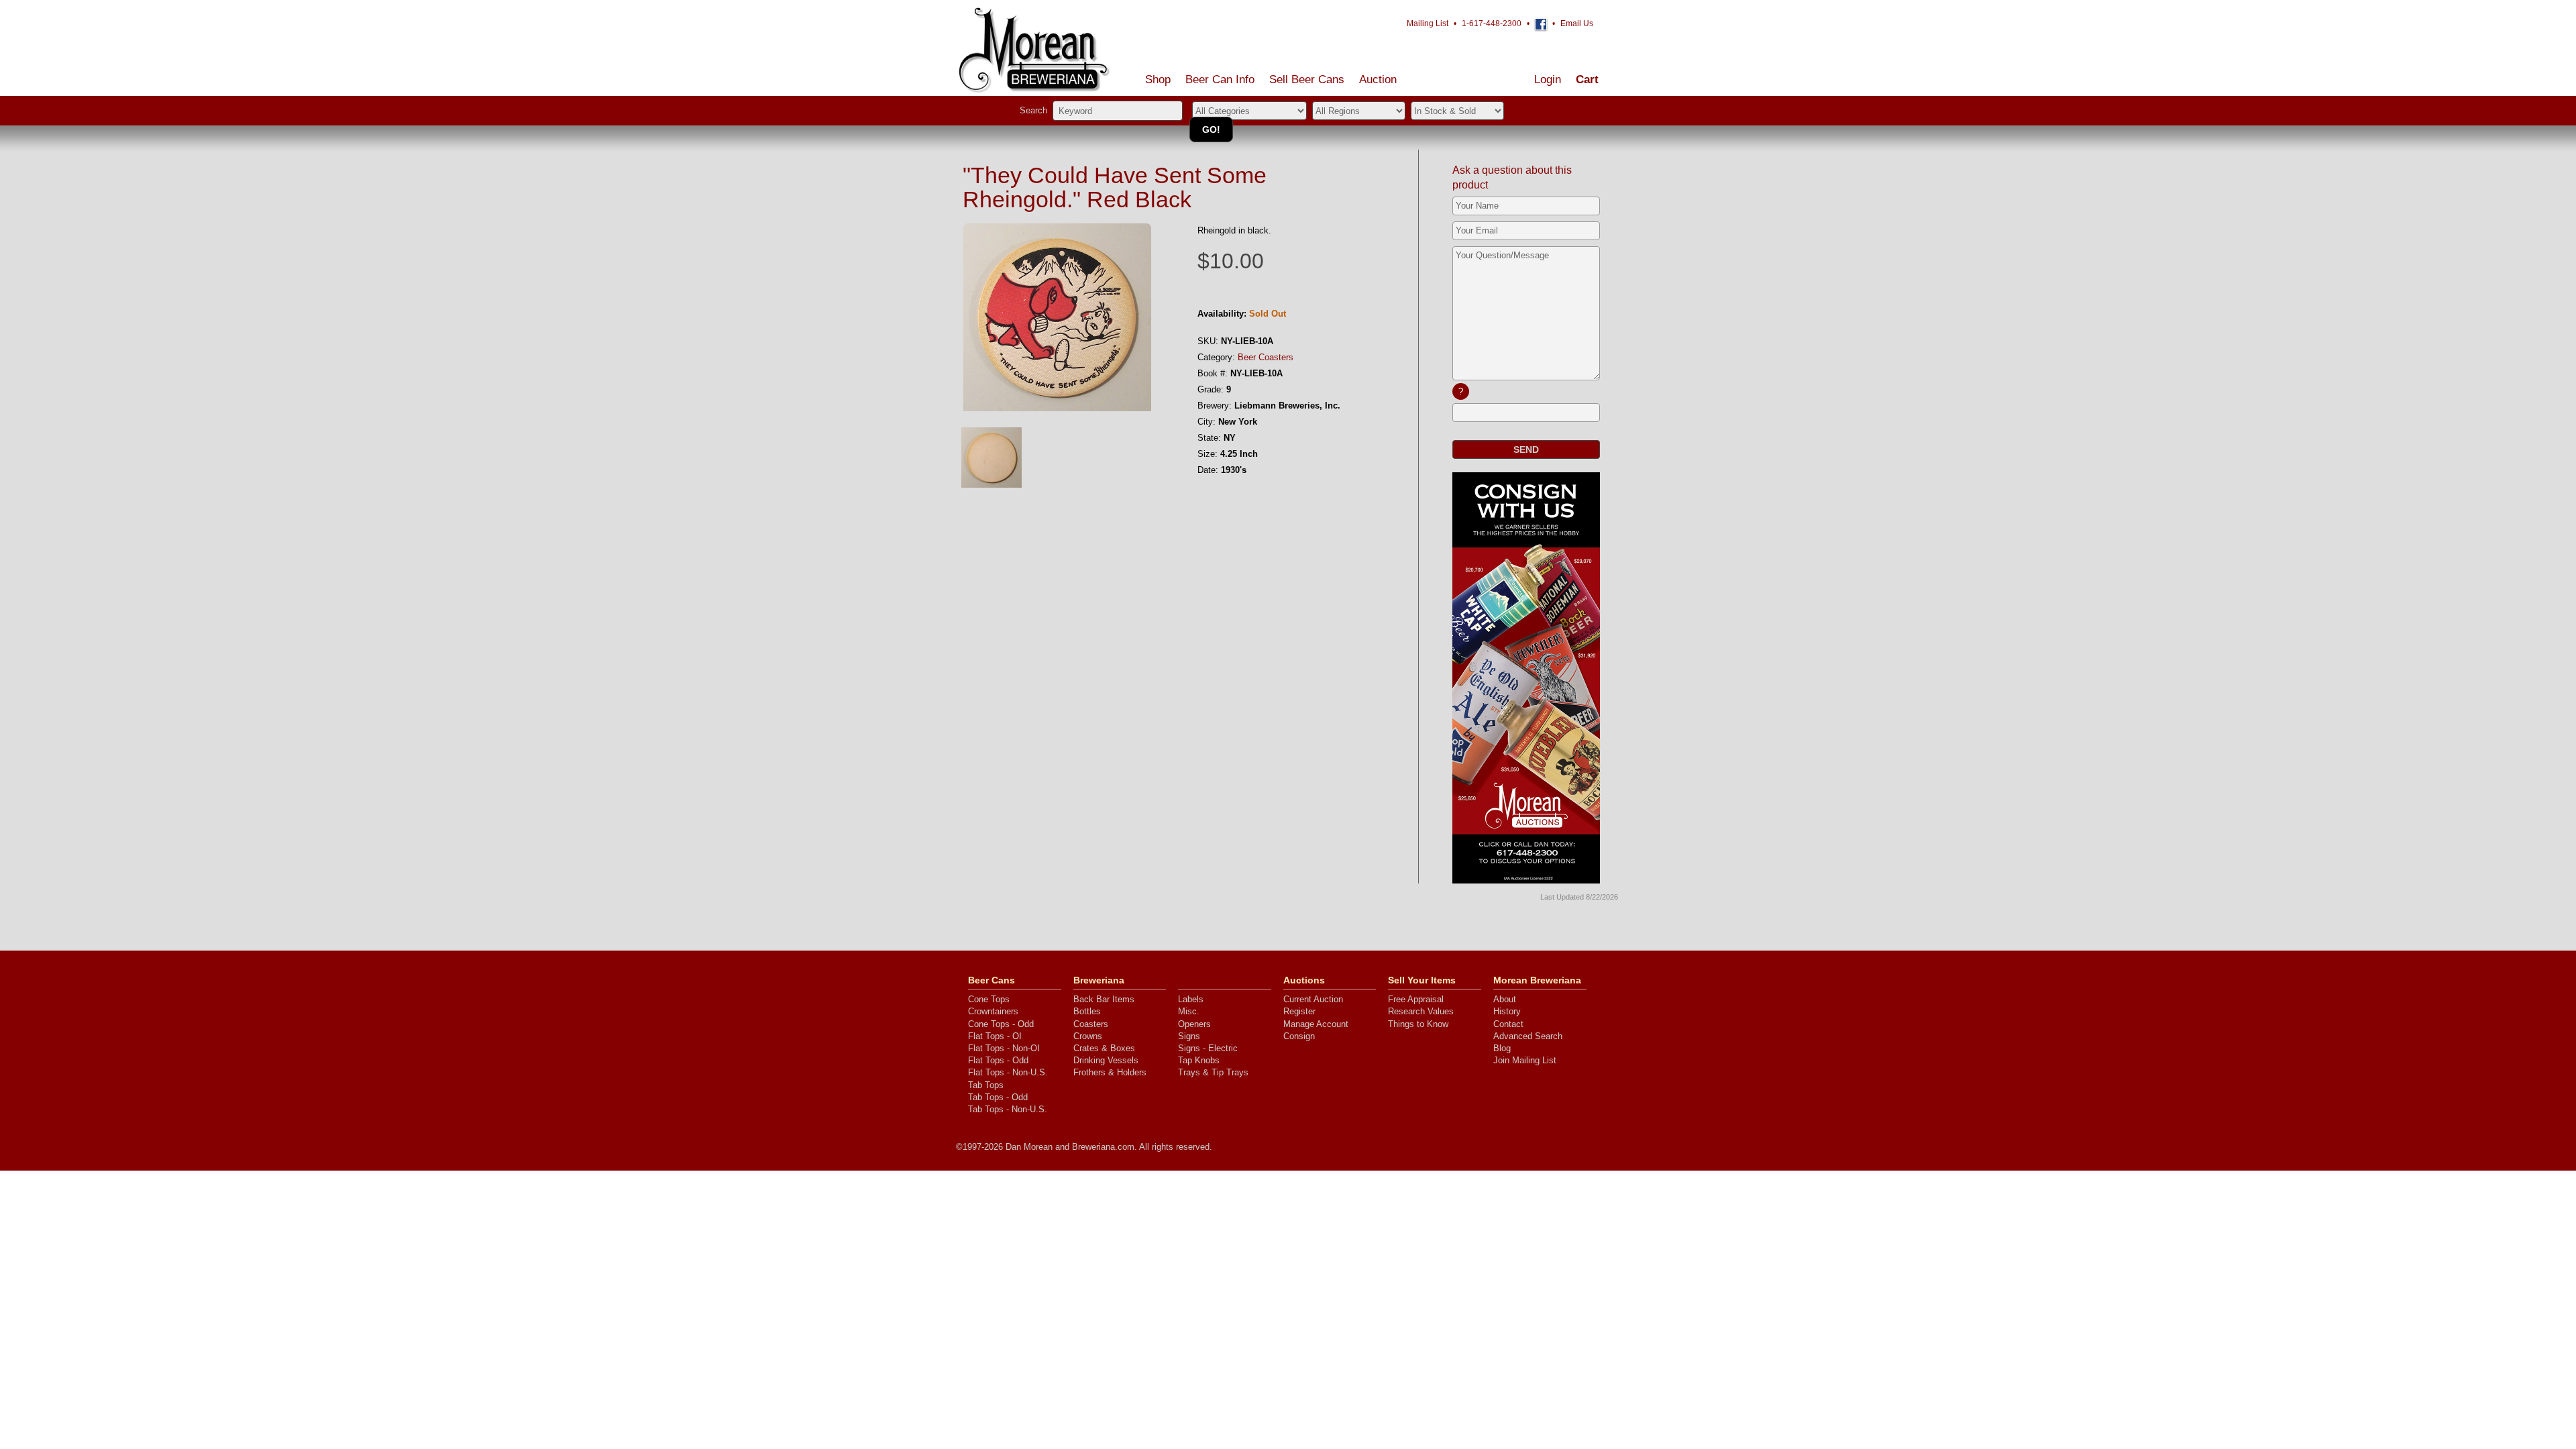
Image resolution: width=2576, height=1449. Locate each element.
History (1507, 1011)
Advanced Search (1528, 1036)
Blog (1502, 1048)
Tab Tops (986, 1085)
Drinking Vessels (1106, 1060)
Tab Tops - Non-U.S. (1008, 1109)
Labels (1191, 999)
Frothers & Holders (1110, 1072)
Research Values (1421, 1011)
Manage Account (1316, 1024)
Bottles (1087, 1011)
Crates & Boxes (1104, 1048)
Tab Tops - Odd (998, 1097)
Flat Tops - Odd (998, 1060)
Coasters (1091, 1024)
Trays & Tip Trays (1213, 1072)
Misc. (1189, 1011)
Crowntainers (993, 1011)
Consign (1299, 1036)
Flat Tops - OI (995, 1036)
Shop (1158, 79)
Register (1299, 1011)
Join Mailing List (1525, 1060)
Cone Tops (989, 999)
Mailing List (1428, 23)
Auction (1378, 79)
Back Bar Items (1104, 999)
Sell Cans (1307, 79)
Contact (1508, 1024)
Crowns (1088, 1036)
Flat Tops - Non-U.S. (1008, 1072)
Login (1548, 79)
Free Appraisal (1416, 999)
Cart (1587, 79)
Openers (1194, 1024)
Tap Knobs (1199, 1060)
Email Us (1577, 23)
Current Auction (1313, 999)
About (1505, 999)
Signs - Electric (1208, 1048)
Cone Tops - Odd (1001, 1024)
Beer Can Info (1220, 79)
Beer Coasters (1266, 357)
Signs (1189, 1036)
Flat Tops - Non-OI (1004, 1048)
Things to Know (1418, 1024)
